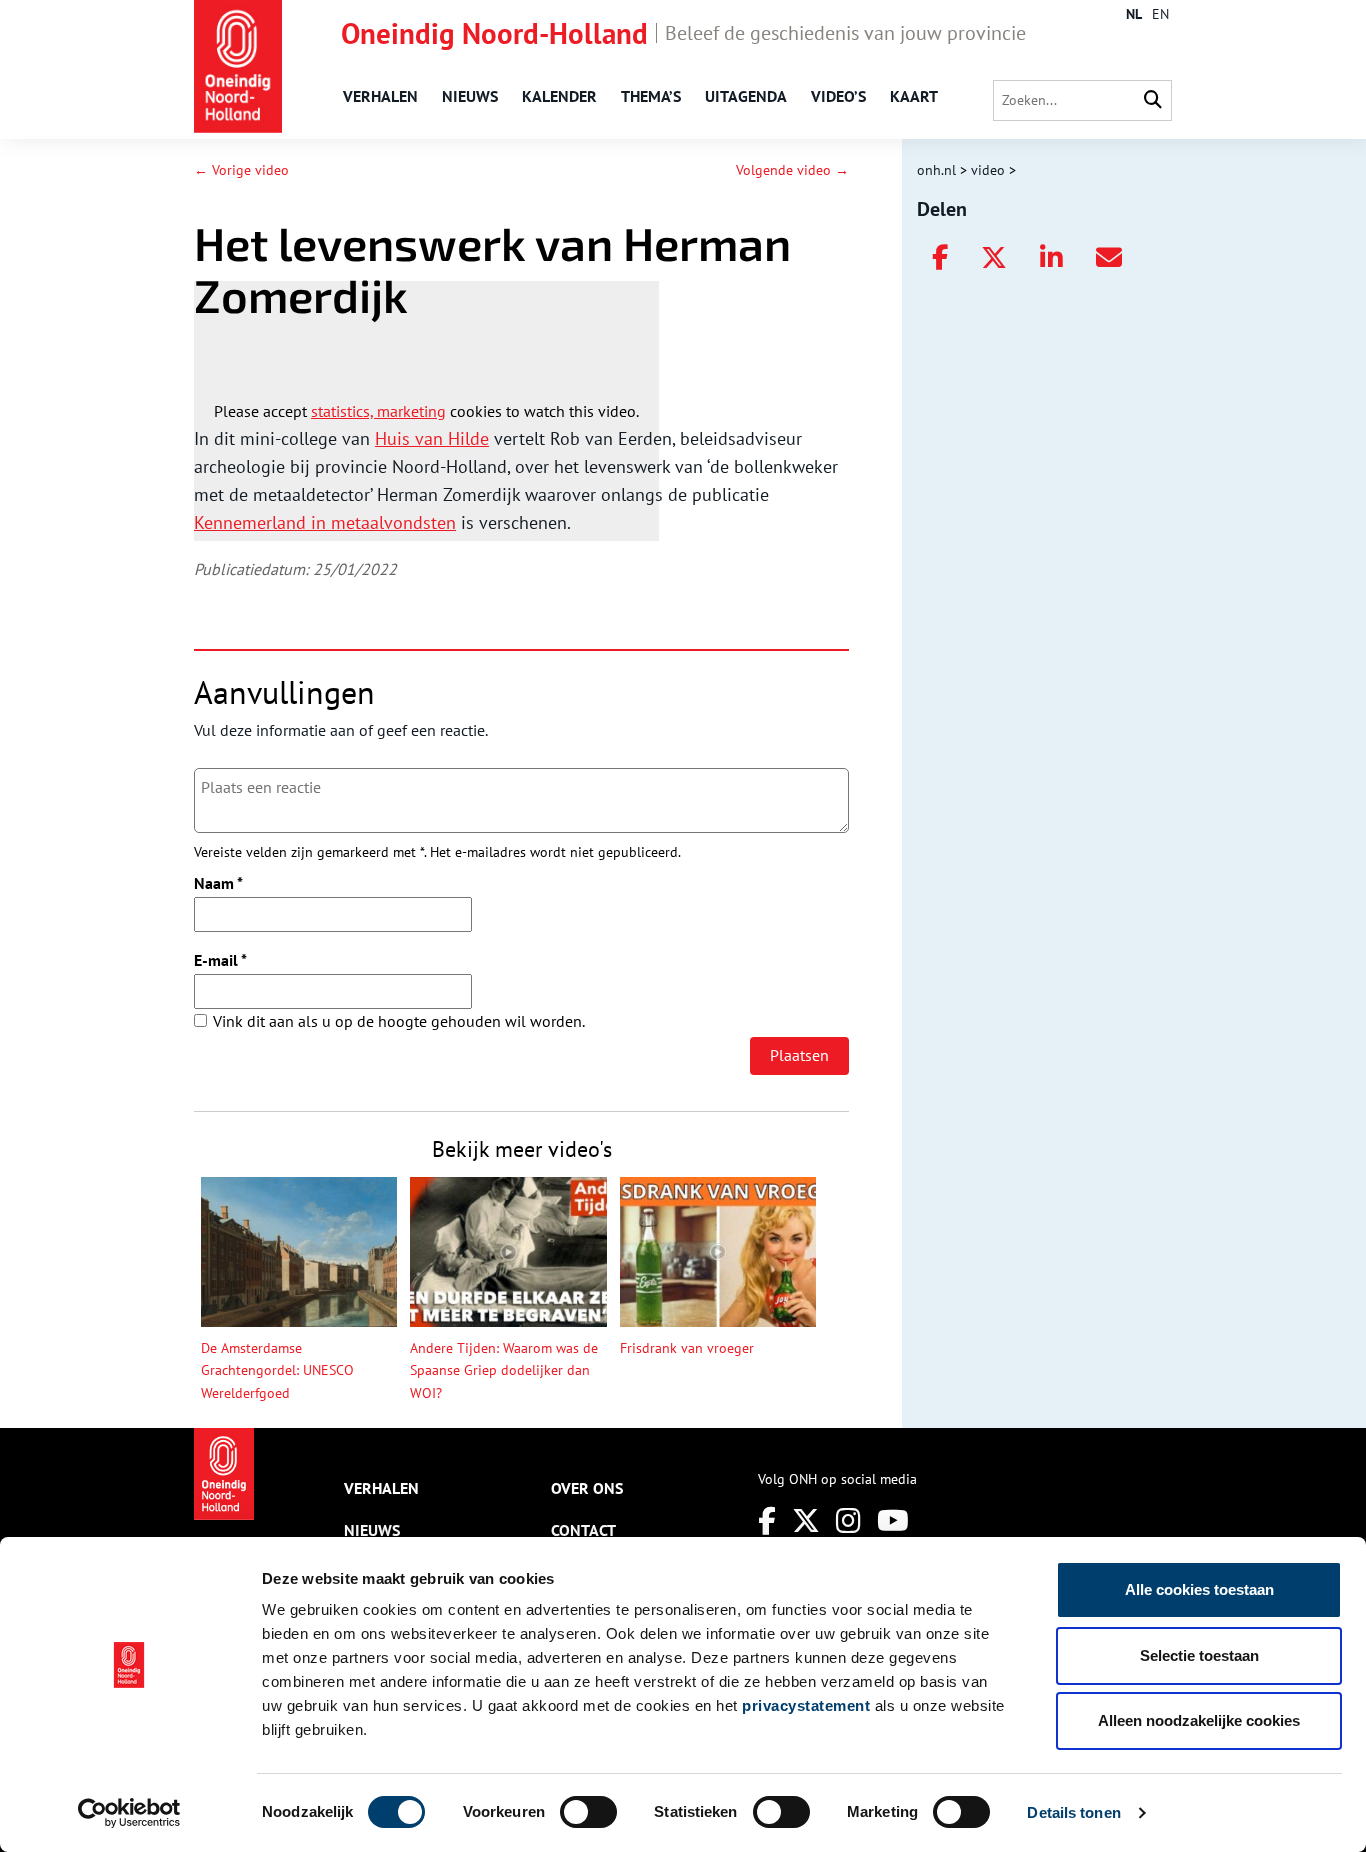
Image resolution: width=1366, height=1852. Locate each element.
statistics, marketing (378, 411)
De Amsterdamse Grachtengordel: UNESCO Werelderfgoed (277, 1370)
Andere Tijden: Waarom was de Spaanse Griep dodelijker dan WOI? (504, 1370)
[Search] (1153, 100)
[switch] (588, 1812)
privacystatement (806, 1705)
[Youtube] (893, 1520)
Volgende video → (792, 170)
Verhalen (380, 96)
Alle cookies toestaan (1199, 1589)
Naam (218, 883)
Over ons (587, 1488)
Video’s (838, 96)
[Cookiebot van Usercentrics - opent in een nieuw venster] (129, 1813)
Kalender (559, 96)
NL (1134, 14)
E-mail (220, 960)
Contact (583, 1530)
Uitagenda (746, 96)
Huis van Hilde (432, 438)
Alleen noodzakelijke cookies (1199, 1720)
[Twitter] (806, 1520)
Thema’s (651, 96)
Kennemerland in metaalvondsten (325, 522)
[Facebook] (767, 1520)
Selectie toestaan (1199, 1655)
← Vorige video (241, 170)
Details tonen (1073, 1812)
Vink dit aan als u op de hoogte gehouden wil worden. (399, 1021)
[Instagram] (848, 1520)
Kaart (914, 96)
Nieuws (470, 96)
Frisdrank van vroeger (687, 1348)
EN (1160, 14)
